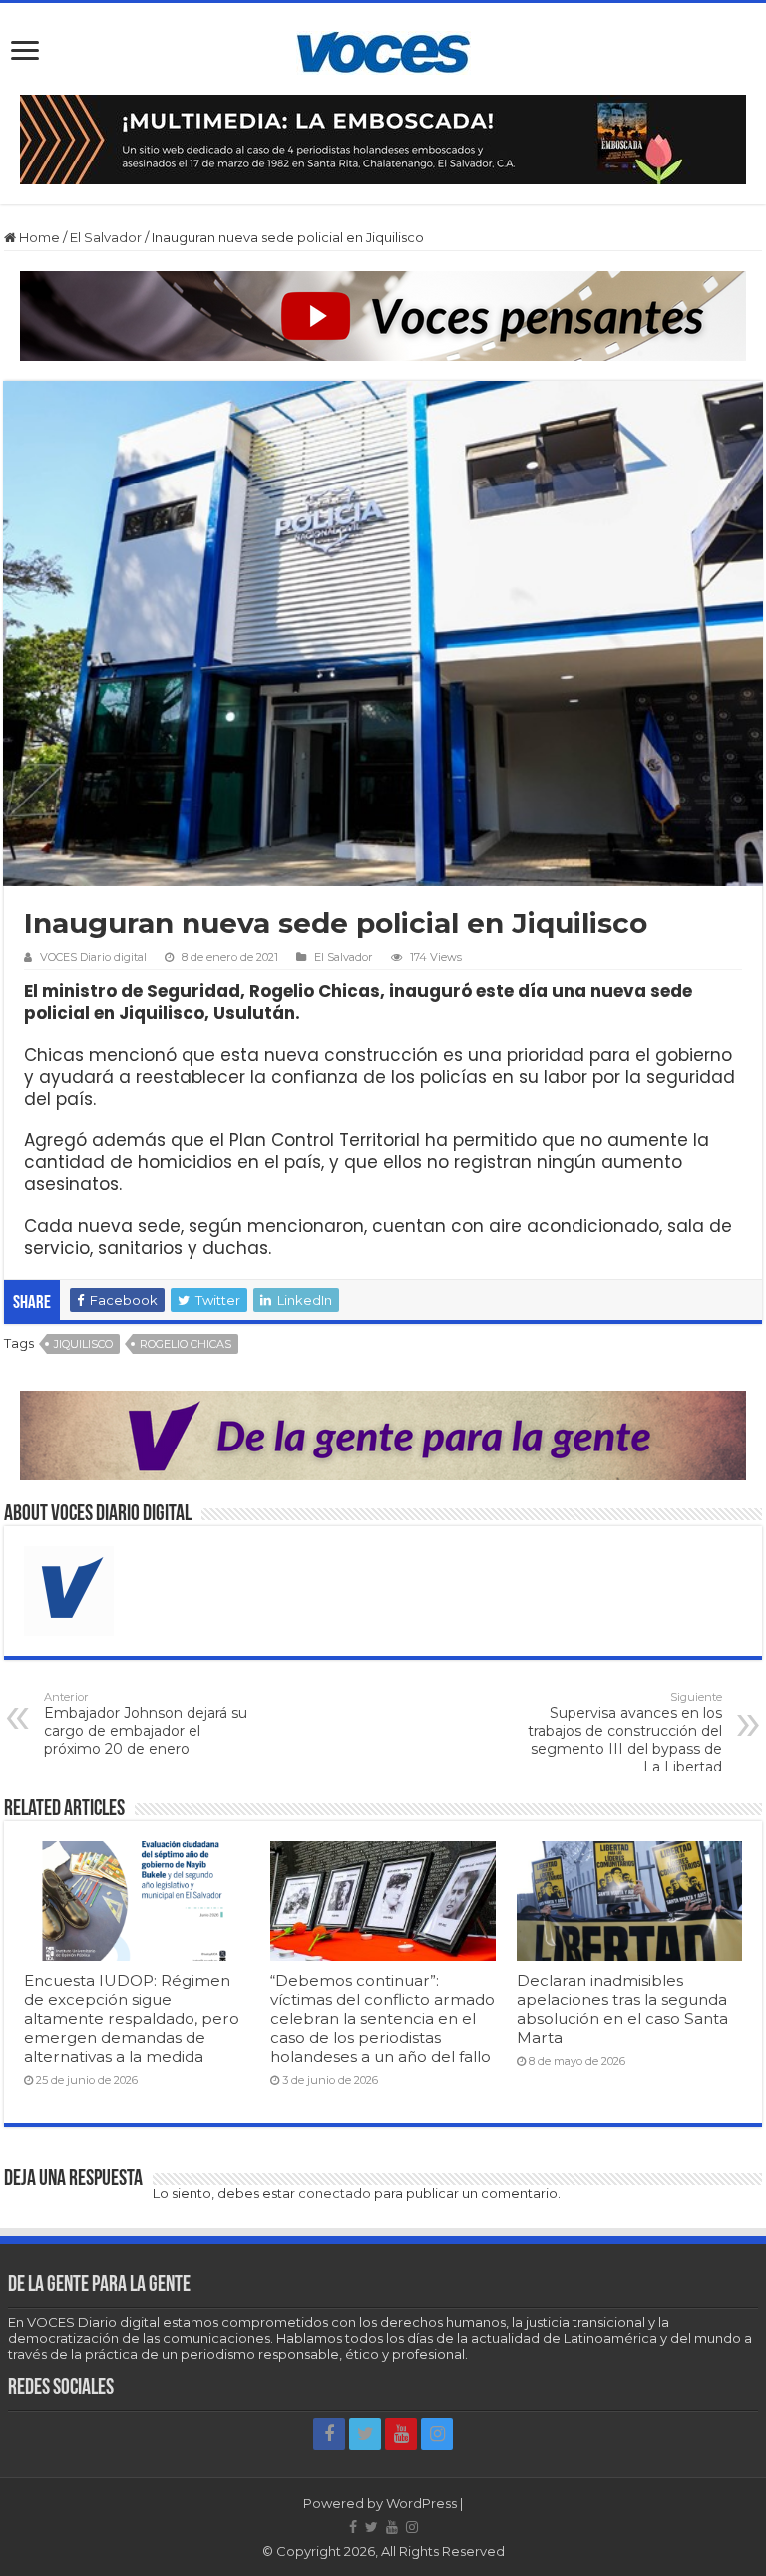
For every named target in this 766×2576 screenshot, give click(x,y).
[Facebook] (329, 2434)
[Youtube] (401, 2434)
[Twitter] (365, 2434)
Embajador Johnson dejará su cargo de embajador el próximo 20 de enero (146, 1724)
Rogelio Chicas (186, 1344)
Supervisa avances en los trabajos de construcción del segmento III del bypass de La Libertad (625, 1733)
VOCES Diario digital (93, 957)
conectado (335, 2193)
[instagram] (437, 2434)
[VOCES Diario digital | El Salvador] (383, 49)
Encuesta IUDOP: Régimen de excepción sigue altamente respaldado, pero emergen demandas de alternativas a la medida (132, 2018)
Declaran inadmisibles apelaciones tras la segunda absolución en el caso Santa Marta (622, 2009)
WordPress (421, 2503)
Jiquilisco (83, 1344)
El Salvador (106, 237)
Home (38, 237)
